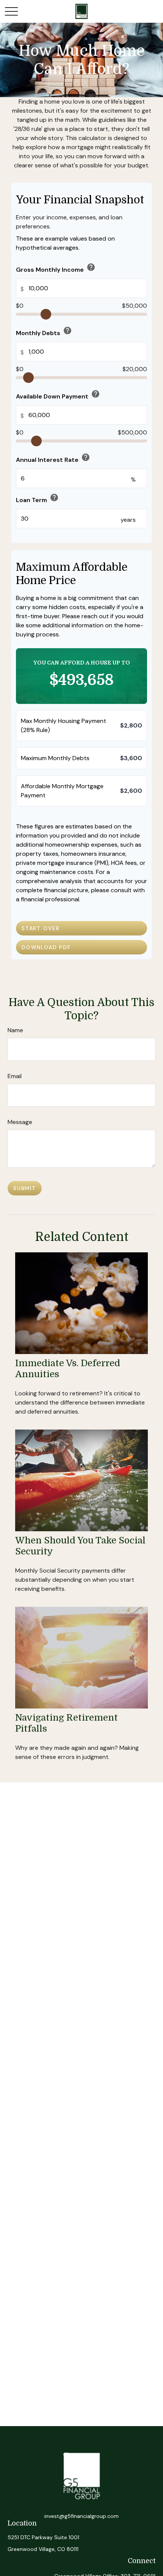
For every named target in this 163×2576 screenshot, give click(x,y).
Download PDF (46, 947)
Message (20, 1122)
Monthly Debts (44, 331)
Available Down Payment (58, 395)
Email (15, 1076)
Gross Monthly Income (56, 268)
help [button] (91, 267)
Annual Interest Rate (53, 458)
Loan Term (37, 498)
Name (15, 1030)
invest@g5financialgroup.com (81, 2516)
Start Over (41, 928)
